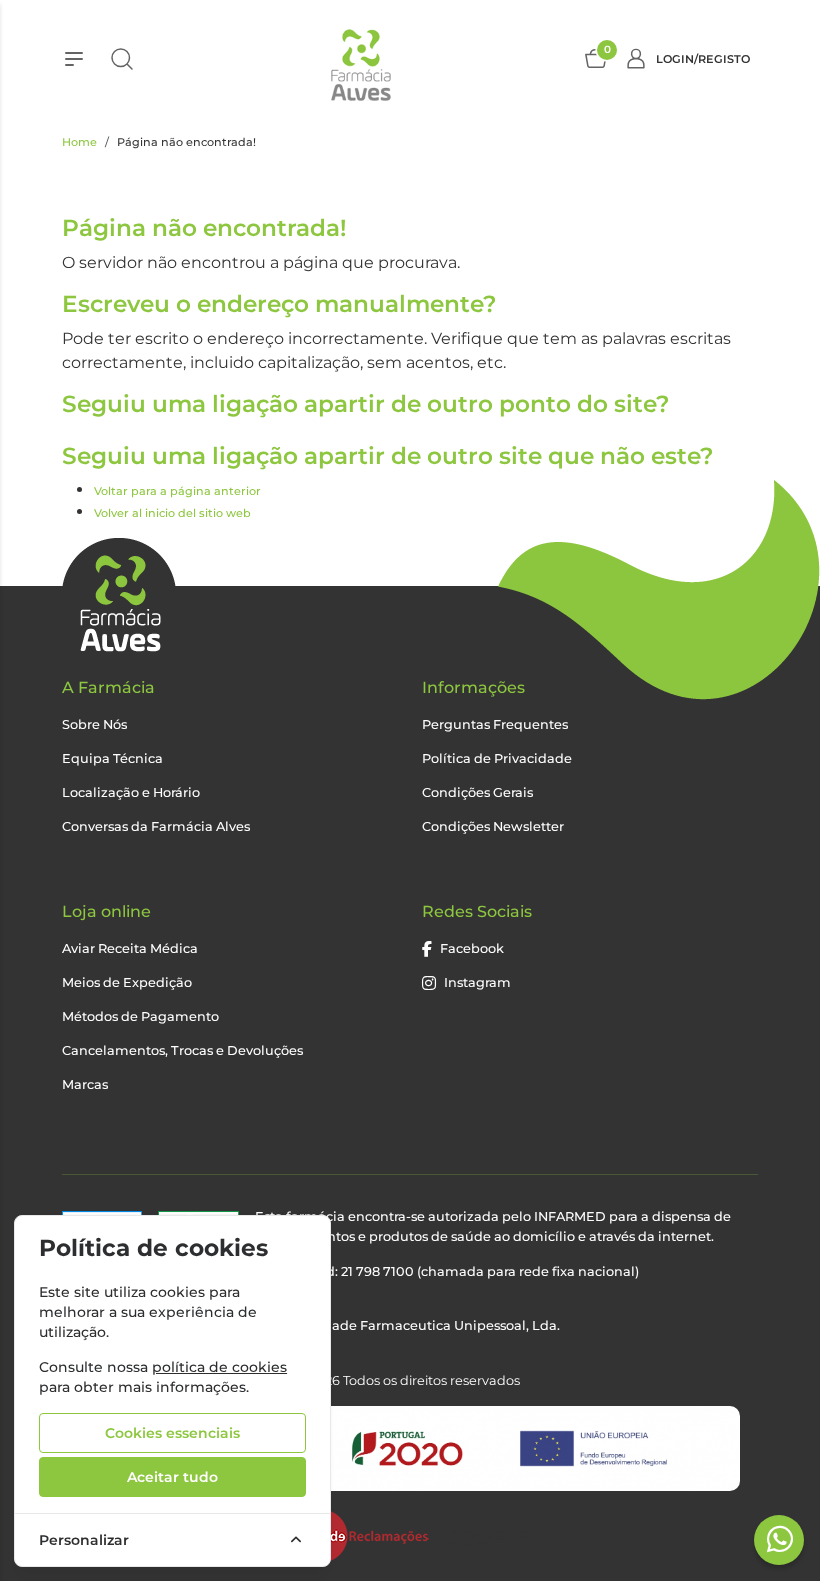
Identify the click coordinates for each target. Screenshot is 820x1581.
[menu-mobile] (74, 59)
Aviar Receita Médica (130, 948)
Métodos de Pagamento (140, 1016)
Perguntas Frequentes (495, 724)
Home (79, 142)
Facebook (472, 948)
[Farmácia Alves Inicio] (359, 58)
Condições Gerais (477, 792)
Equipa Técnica (112, 758)
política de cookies (219, 1367)
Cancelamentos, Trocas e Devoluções (182, 1050)
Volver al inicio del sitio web (172, 513)
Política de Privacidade (497, 758)
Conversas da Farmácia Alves (156, 826)
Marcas (85, 1084)
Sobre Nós (94, 724)
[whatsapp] (780, 1539)
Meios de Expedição (127, 982)
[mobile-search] (122, 59)
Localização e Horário (131, 792)
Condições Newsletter (493, 826)
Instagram (477, 982)
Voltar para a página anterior (177, 491)
